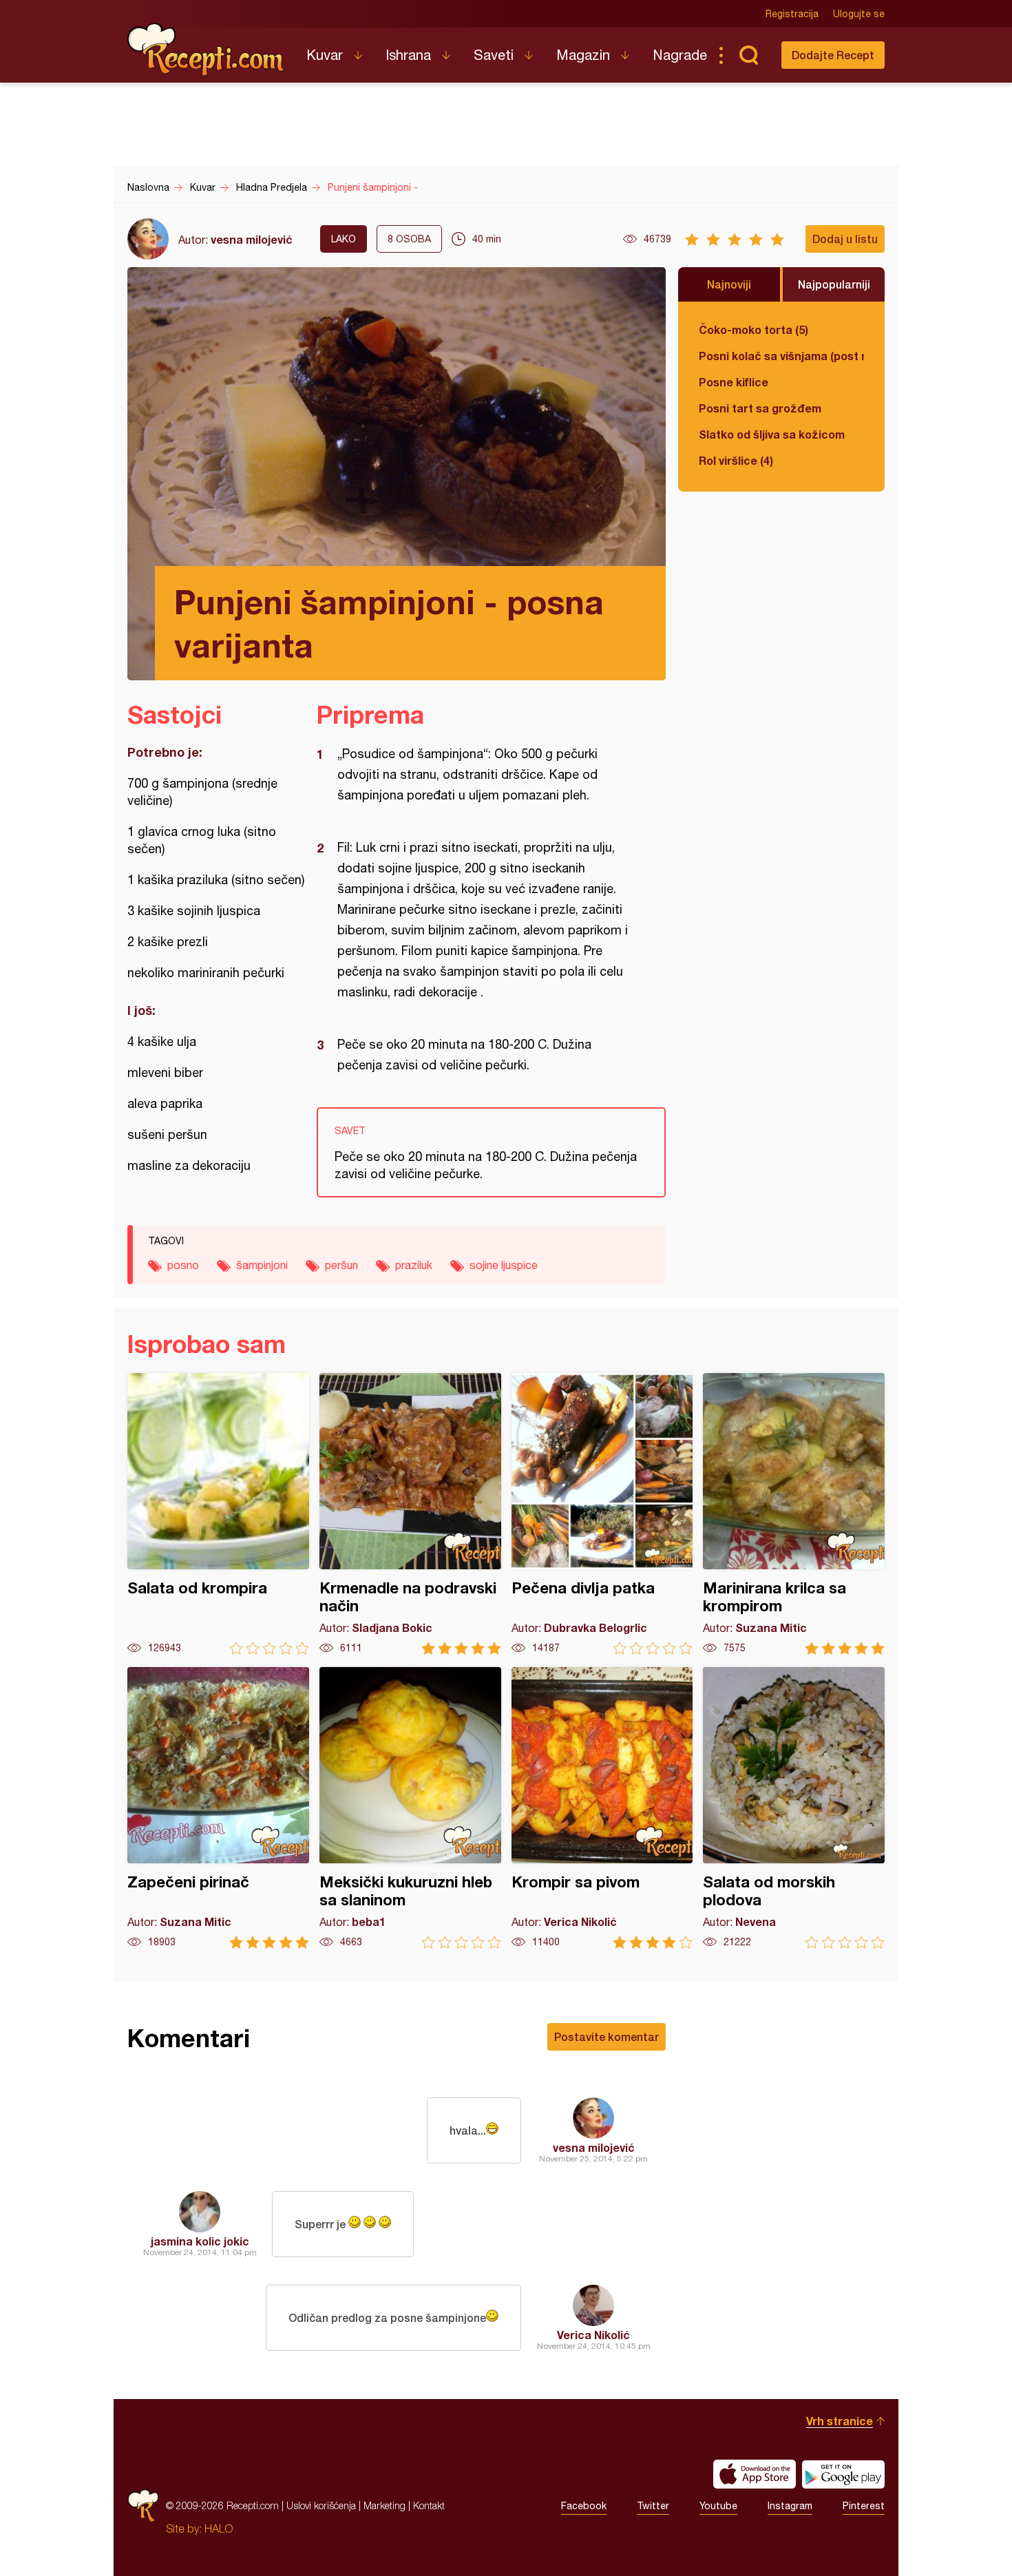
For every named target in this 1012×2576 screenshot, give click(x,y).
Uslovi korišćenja (321, 2505)
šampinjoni (262, 1265)
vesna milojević (252, 239)
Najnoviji (729, 284)
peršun (341, 1265)
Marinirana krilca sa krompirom (794, 1514)
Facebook (584, 2506)
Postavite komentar (607, 2036)
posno (183, 1265)
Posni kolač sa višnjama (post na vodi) (781, 356)
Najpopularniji (834, 284)
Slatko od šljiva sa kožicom (772, 434)
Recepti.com (207, 50)
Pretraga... (748, 55)
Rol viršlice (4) (736, 460)
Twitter (653, 2506)
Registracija (792, 14)
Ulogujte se (859, 14)
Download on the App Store (755, 2474)
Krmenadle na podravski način (410, 1514)
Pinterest (864, 2506)
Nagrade (680, 55)
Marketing (384, 2505)
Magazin (583, 55)
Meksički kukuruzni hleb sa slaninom (410, 1808)
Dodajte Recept (833, 55)
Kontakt (429, 2505)
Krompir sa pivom (602, 1808)
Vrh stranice (840, 2421)
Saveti (494, 55)
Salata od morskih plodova (794, 1808)
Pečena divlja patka (602, 1514)
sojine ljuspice (504, 1265)
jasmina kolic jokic (200, 2241)
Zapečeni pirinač (218, 1808)
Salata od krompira (218, 1514)
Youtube (718, 2506)
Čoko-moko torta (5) (753, 329)
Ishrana (408, 55)
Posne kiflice (734, 382)
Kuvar (325, 55)
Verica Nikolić (593, 2335)
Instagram (790, 2506)
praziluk (414, 1265)
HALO (219, 2528)
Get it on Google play (843, 2474)
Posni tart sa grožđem (760, 408)
